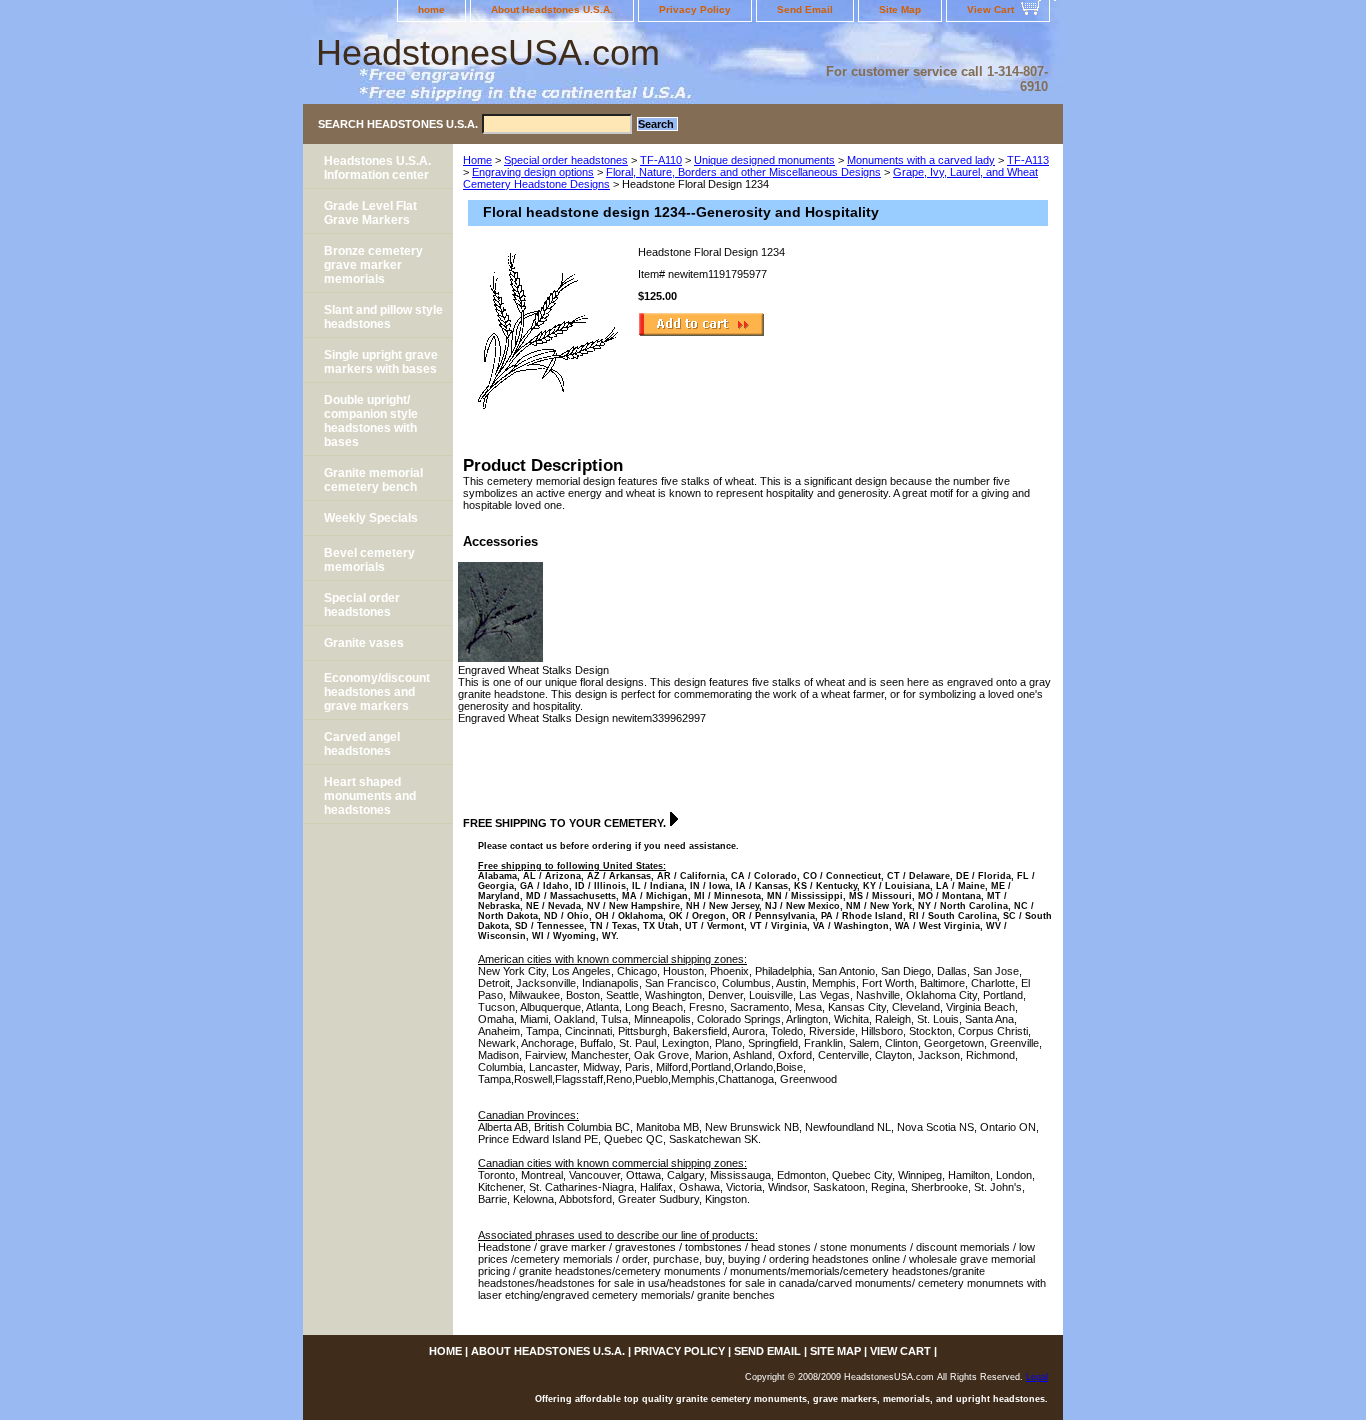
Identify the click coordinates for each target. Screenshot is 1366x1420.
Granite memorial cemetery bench (373, 480)
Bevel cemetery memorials (369, 560)
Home (477, 160)
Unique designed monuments (764, 160)
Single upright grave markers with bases (381, 362)
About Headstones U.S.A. (552, 9)
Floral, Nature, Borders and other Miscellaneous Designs (743, 172)
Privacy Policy (695, 9)
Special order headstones (566, 160)
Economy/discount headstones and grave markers (377, 692)
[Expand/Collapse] (674, 819)
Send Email (805, 9)
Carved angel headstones (362, 744)
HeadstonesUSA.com (488, 52)
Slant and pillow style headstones (383, 317)
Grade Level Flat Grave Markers (370, 213)
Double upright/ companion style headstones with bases (371, 421)
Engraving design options (533, 172)
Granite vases (364, 643)
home (431, 9)
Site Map (900, 9)
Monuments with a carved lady (921, 160)
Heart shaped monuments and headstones (370, 796)
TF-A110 (661, 160)
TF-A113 (1028, 160)
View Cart (990, 9)
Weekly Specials (371, 518)
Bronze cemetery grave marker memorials (373, 265)
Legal (1037, 1377)
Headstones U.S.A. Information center (377, 168)
